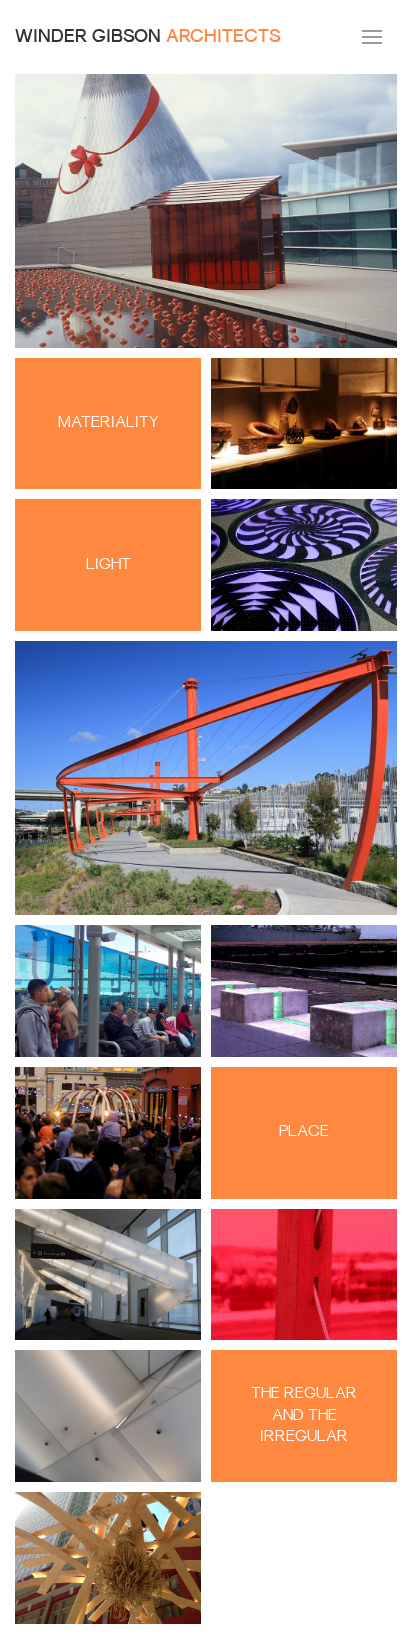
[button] (372, 37)
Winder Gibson (148, 37)
